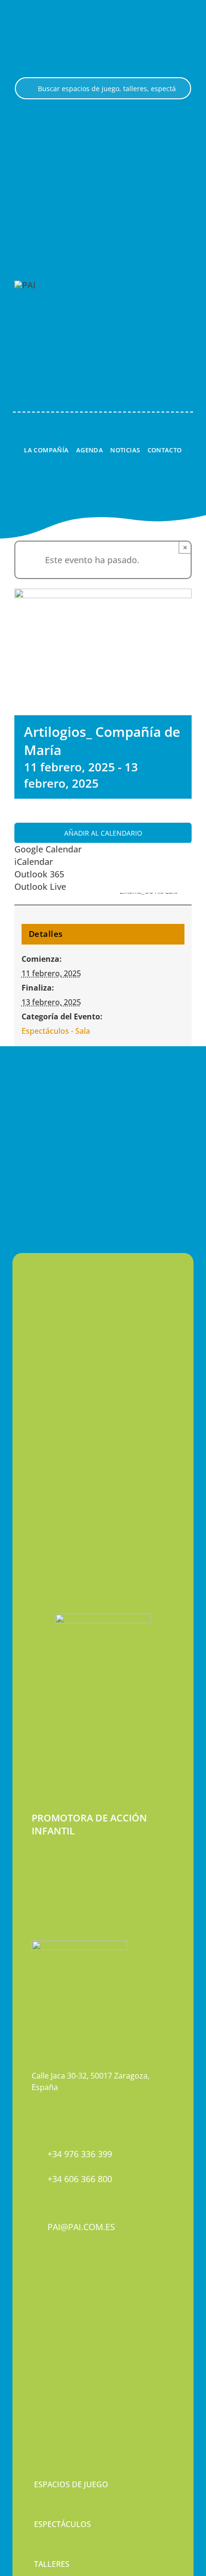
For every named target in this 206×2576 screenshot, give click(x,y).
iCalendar (34, 862)
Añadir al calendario (103, 833)
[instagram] (51, 2319)
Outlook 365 (39, 874)
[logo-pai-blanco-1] (25, 285)
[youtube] (68, 2319)
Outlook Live (40, 886)
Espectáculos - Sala (56, 1031)
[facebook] (35, 2319)
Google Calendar (48, 849)
